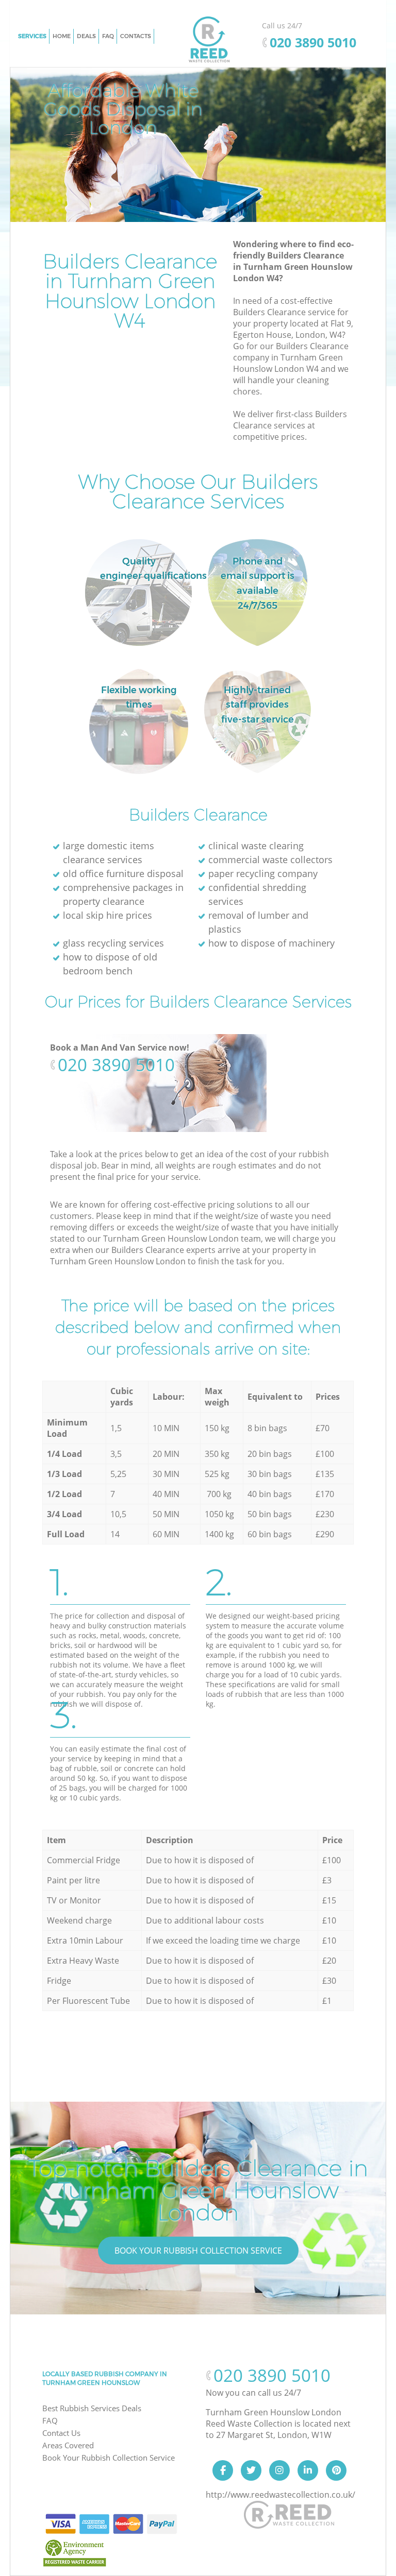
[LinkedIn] (308, 2470)
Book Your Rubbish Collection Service (198, 2251)
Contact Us (61, 2433)
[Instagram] (279, 2470)
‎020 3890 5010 (116, 1065)
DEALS (86, 36)
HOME (62, 36)
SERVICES (32, 36)
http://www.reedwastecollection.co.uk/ (280, 2495)
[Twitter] (251, 2470)
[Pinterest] (336, 2470)
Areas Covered (68, 2445)
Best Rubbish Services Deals (92, 2408)
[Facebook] (223, 2470)
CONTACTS (136, 36)
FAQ (50, 2420)
